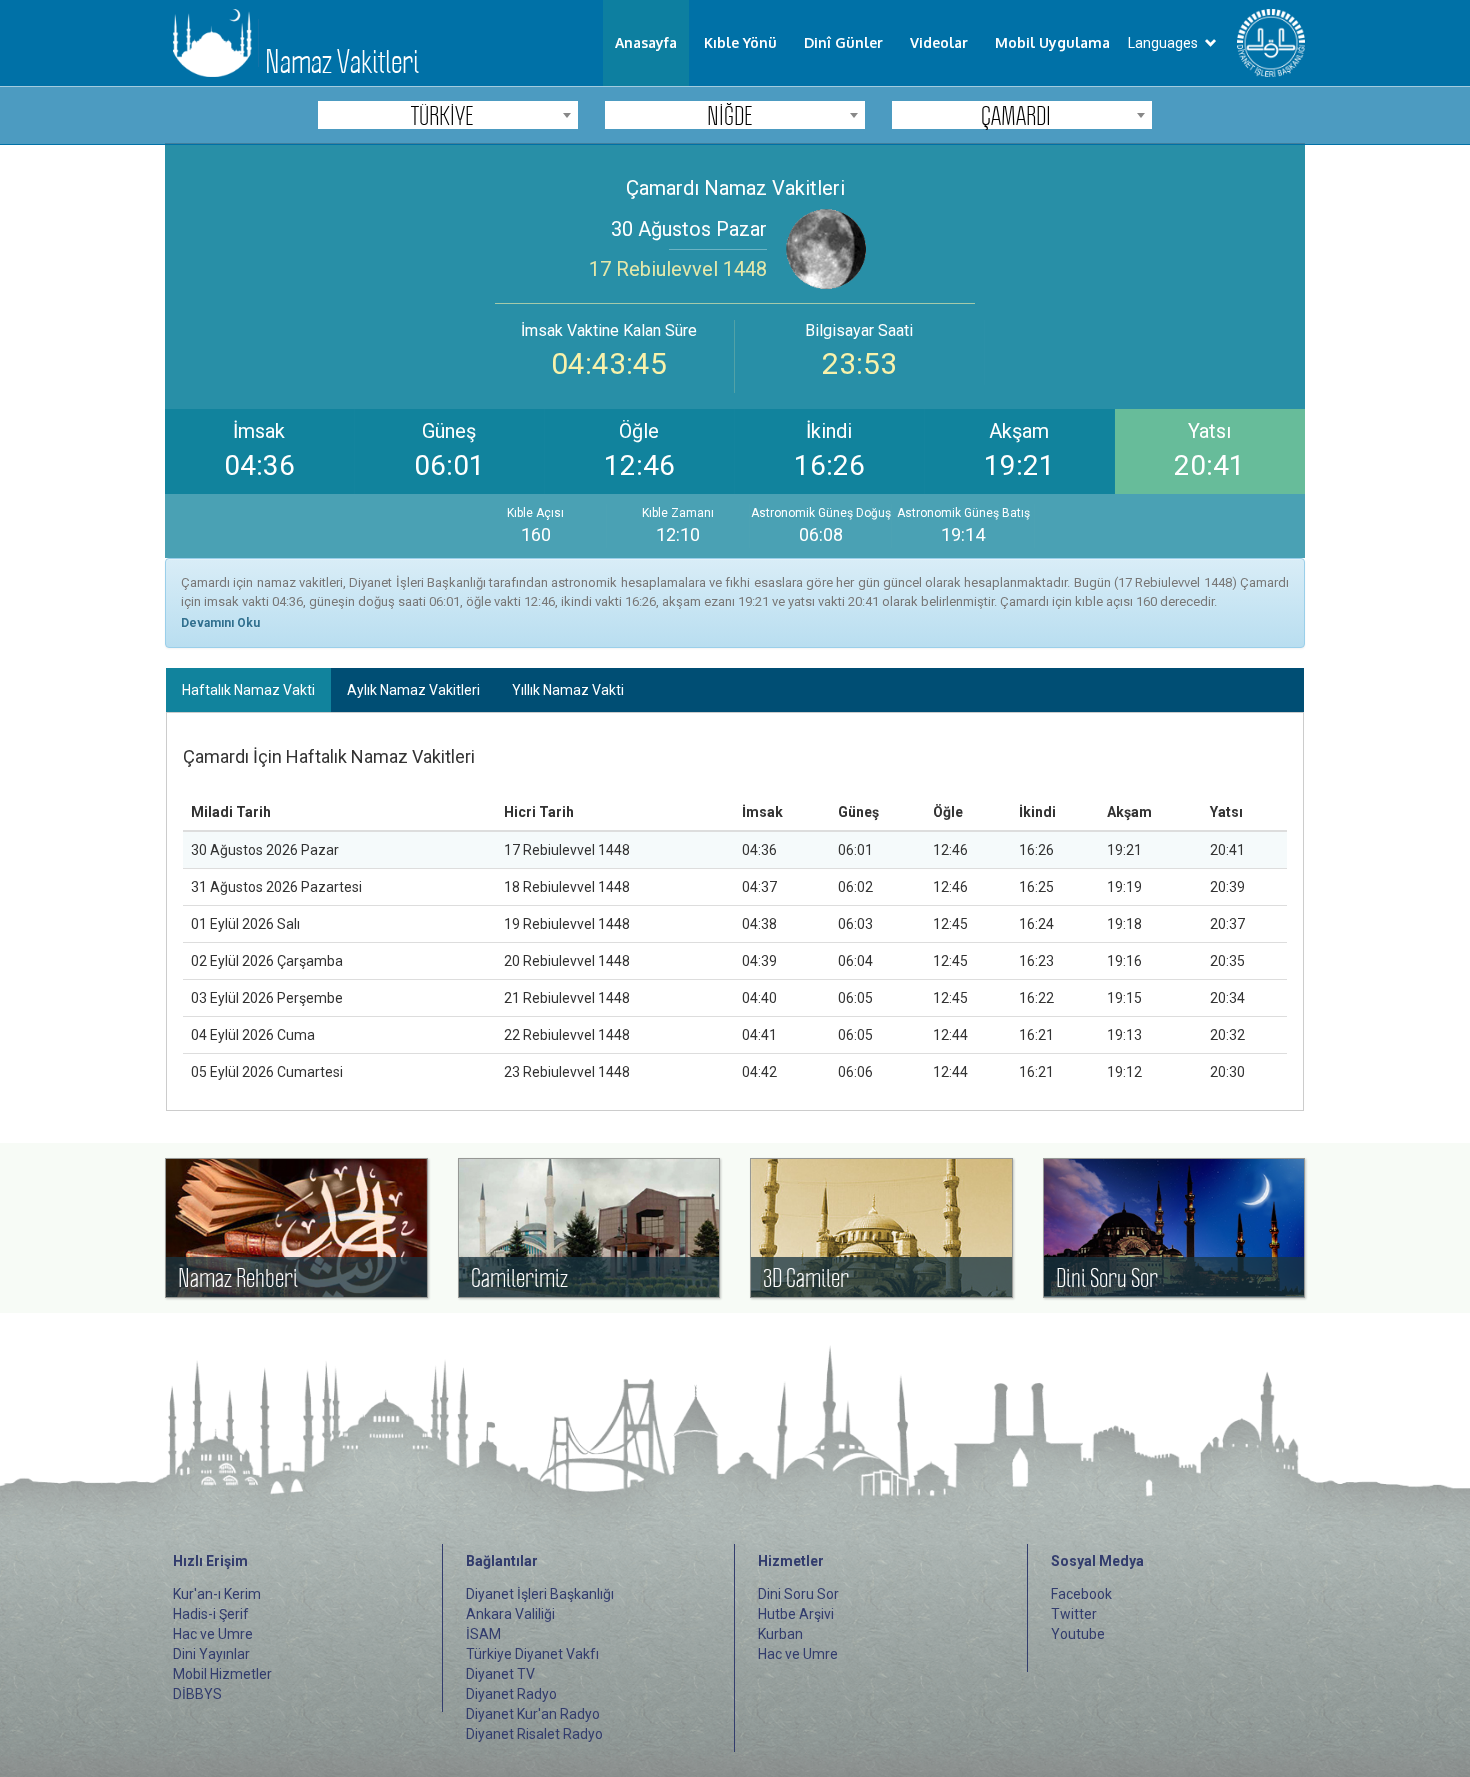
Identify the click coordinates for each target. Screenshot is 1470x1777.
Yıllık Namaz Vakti (568, 690)
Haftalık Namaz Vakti (248, 690)
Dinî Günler (843, 42)
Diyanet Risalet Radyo (534, 1734)
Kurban (780, 1634)
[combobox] (448, 115)
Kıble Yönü (740, 42)
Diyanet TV (500, 1674)
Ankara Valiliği (510, 1614)
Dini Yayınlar (211, 1654)
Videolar (939, 42)
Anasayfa (646, 42)
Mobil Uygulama (1052, 42)
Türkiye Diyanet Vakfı (532, 1654)
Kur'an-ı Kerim (217, 1594)
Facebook (1081, 1594)
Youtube (1078, 1634)
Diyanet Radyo (511, 1694)
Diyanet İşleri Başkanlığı (540, 1594)
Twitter (1074, 1614)
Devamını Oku (220, 623)
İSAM (483, 1634)
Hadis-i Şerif (211, 1614)
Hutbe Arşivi (796, 1614)
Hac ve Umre (213, 1634)
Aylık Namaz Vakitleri (413, 690)
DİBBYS (197, 1694)
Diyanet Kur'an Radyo (533, 1714)
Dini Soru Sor (798, 1594)
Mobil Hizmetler (222, 1674)
